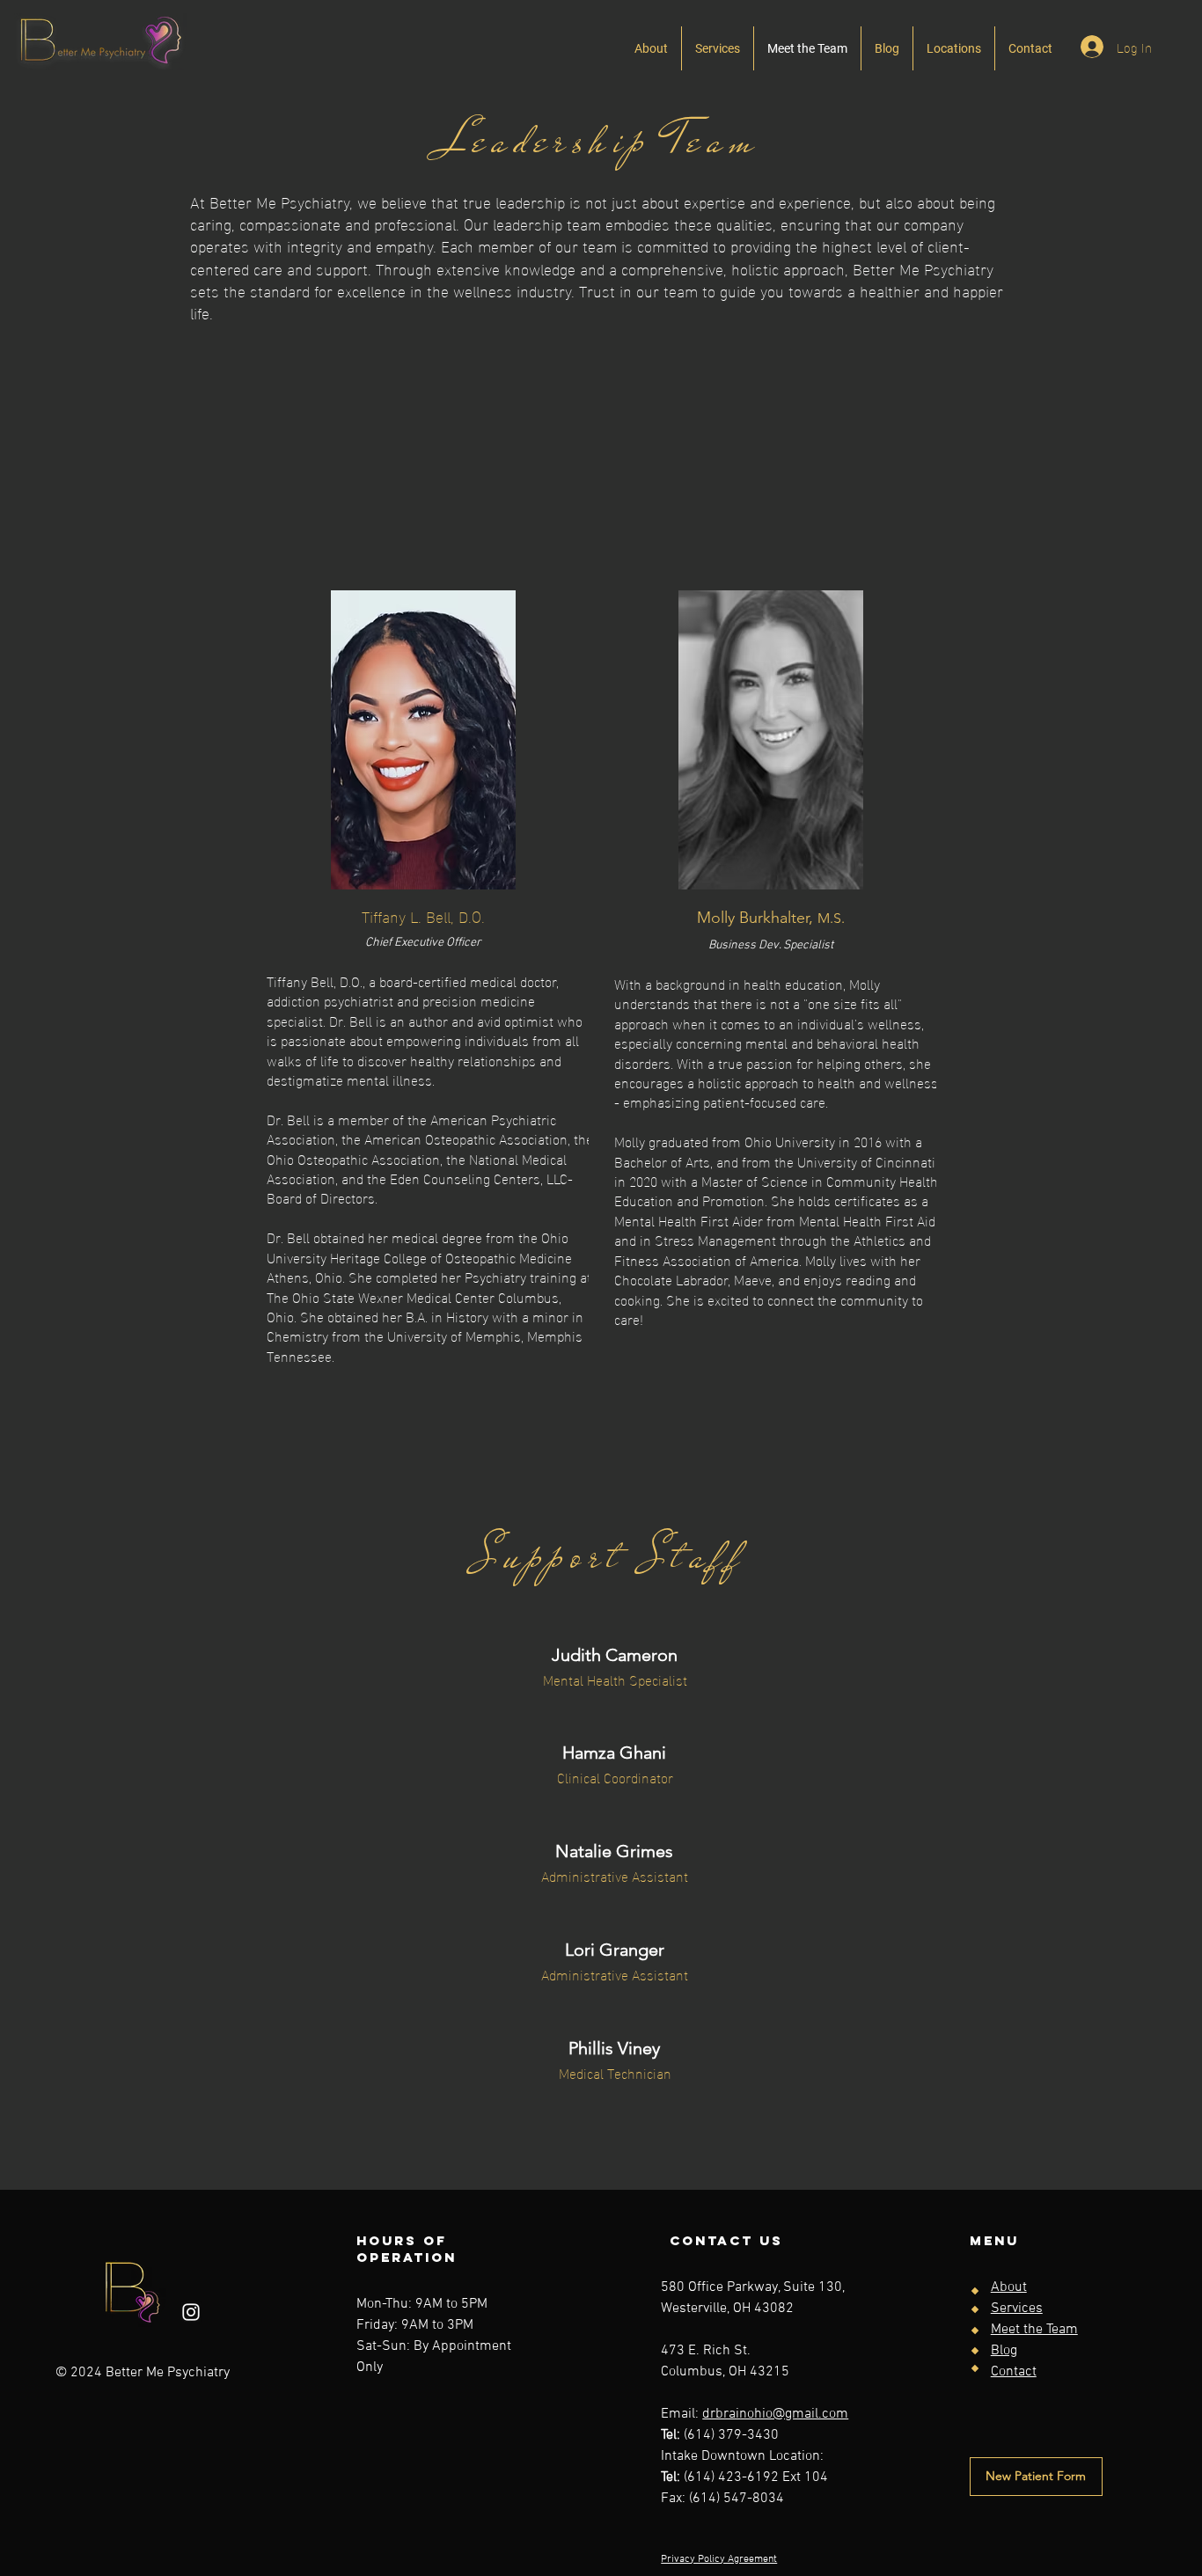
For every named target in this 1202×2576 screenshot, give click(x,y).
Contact (1014, 2372)
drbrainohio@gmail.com (775, 2414)
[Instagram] (191, 2312)
